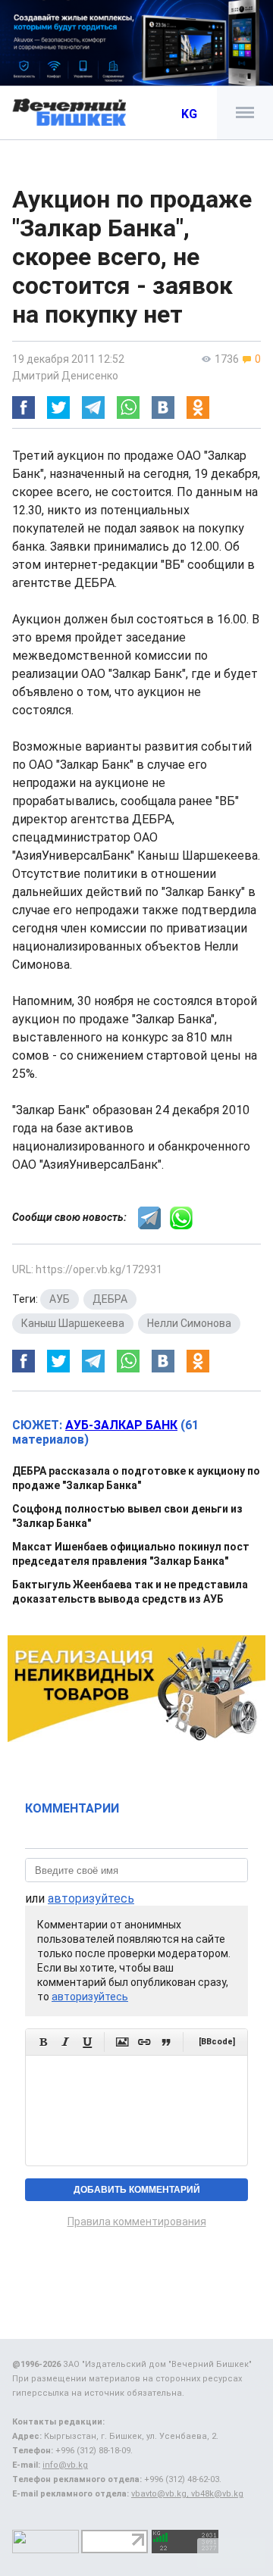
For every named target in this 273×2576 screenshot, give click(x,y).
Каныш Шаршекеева (73, 1323)
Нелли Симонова (189, 1323)
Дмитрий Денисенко (65, 376)
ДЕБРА (110, 1299)
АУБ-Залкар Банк (121, 1425)
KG (189, 114)
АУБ (60, 1299)
